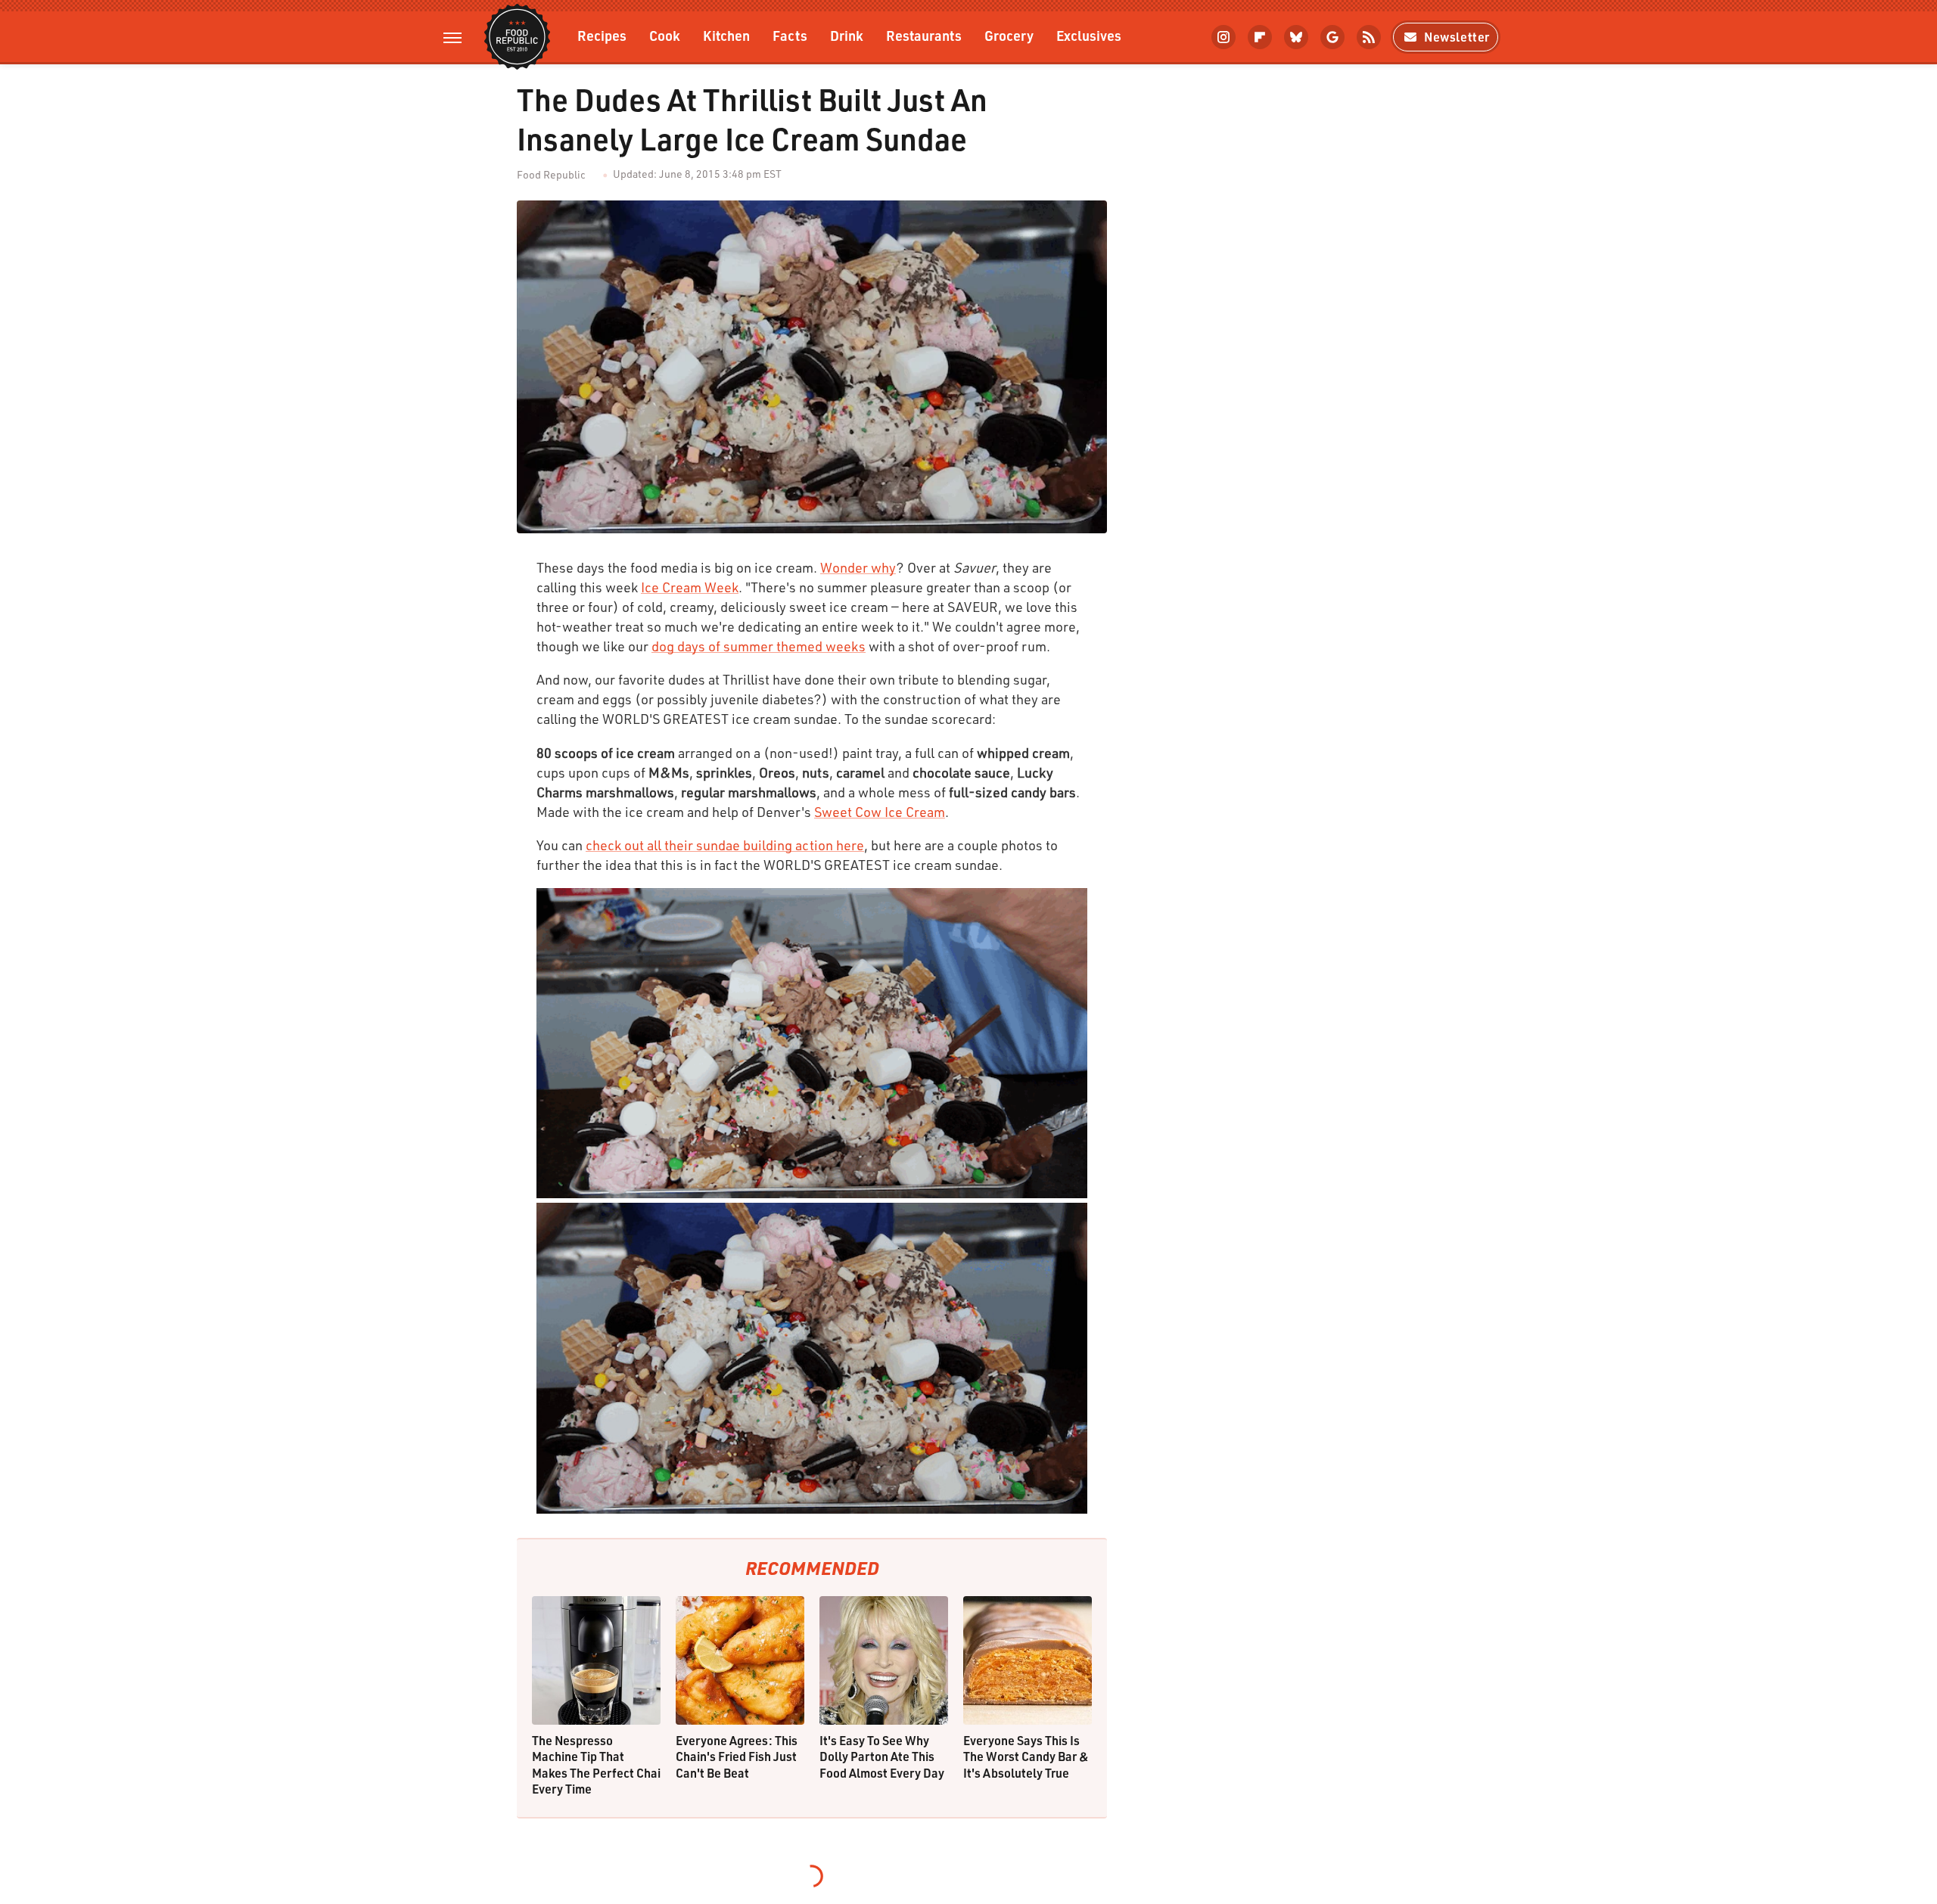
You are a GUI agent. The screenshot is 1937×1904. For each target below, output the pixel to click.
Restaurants (924, 35)
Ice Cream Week (690, 587)
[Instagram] (1223, 37)
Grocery (1009, 35)
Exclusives (1089, 35)
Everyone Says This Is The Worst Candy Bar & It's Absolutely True (1026, 1756)
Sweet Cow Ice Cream (880, 812)
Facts (790, 35)
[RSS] (1369, 37)
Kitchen (726, 35)
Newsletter (1457, 37)
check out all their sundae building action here (725, 845)
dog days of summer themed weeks (759, 646)
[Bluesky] (1296, 37)
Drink (847, 35)
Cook (665, 35)
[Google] (1332, 37)
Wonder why (858, 567)
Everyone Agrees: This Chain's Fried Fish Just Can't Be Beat (737, 1756)
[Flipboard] (1260, 37)
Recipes (602, 35)
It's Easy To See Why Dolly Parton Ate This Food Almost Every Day (882, 1756)
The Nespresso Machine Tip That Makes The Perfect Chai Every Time (596, 1765)
